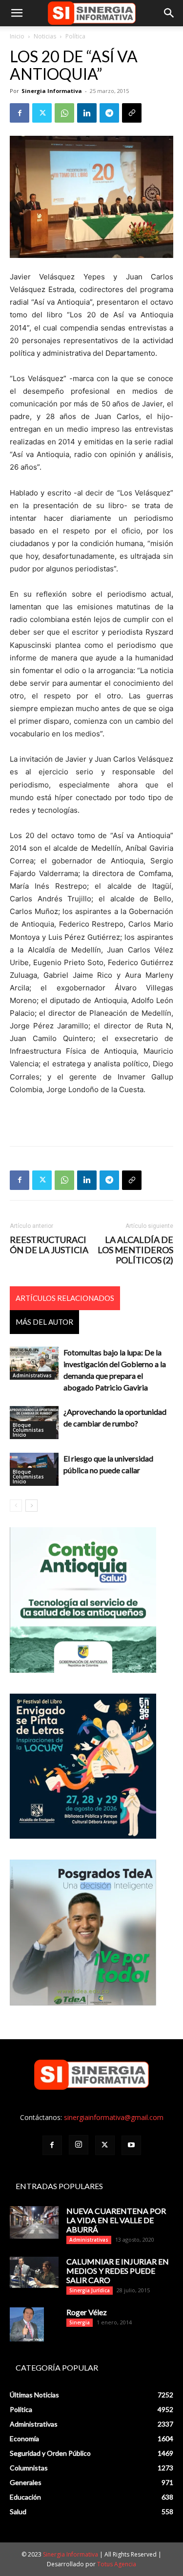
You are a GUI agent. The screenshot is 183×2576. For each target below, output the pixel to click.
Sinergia (80, 2322)
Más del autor (44, 1322)
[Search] (169, 13)
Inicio (17, 36)
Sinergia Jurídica (90, 2290)
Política (75, 36)
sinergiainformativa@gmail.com (114, 2117)
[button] (17, 13)
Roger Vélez (87, 2312)
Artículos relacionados (65, 1298)
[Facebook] (20, 113)
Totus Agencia (117, 2564)
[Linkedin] (87, 113)
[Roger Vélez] (27, 2324)
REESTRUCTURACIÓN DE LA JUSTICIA (49, 1245)
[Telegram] (109, 113)
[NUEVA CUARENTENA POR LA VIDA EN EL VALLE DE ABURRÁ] (34, 2222)
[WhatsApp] (64, 113)
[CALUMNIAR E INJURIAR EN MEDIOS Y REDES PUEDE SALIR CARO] (34, 2272)
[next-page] (31, 1506)
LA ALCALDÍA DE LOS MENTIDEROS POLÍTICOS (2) (135, 1250)
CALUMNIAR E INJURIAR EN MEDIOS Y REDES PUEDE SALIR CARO (118, 2271)
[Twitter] (42, 113)
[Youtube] (131, 2145)
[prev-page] (16, 1506)
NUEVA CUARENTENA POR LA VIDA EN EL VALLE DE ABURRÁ (116, 2220)
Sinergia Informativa (52, 91)
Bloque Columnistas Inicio (28, 1430)
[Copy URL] (132, 113)
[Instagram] (79, 2145)
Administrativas (32, 1375)
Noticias (45, 36)
